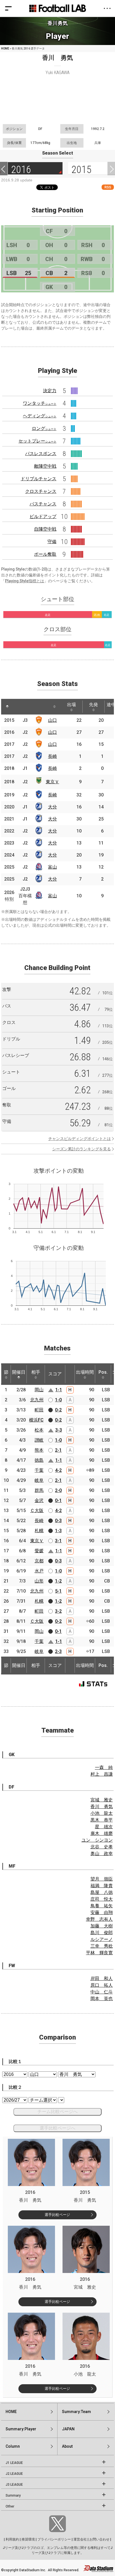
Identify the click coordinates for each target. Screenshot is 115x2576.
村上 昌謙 (102, 1774)
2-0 (58, 1490)
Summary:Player (21, 2429)
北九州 (37, 1400)
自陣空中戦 (45, 529)
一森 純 (104, 1767)
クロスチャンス (41, 491)
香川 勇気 (102, 1807)
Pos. (103, 1372)
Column (13, 2446)
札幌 (39, 1531)
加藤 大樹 (102, 1926)
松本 (39, 1430)
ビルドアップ (43, 516)
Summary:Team (76, 2412)
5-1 (58, 1591)
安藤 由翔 (102, 1913)
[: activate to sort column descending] (7, 707)
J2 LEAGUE (14, 2474)
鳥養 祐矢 (102, 1906)
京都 (39, 1561)
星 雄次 (104, 1827)
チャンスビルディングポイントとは (80, 1139)
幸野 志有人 (99, 1919)
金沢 (39, 1500)
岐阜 (39, 1480)
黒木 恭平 (102, 1820)
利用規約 (12, 2539)
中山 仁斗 (102, 1992)
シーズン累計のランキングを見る (82, 1149)
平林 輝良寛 (99, 1953)
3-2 (58, 1611)
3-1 (58, 1541)
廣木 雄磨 (102, 1833)
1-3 (58, 1531)
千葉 (39, 1470)
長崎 (52, 756)
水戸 (39, 1571)
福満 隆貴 (102, 1886)
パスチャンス (43, 504)
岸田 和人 (102, 1978)
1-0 (58, 1400)
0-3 (58, 1521)
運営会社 (80, 2539)
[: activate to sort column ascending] (20, 707)
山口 (52, 720)
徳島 (39, 1460)
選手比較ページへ (57, 2128)
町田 (39, 1410)
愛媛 (39, 1551)
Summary (13, 2495)
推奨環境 (28, 2539)
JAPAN (68, 2429)
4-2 (58, 1470)
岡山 (39, 1390)
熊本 (39, 1450)
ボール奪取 (45, 554)
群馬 (39, 1490)
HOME (5, 49)
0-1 (58, 1500)
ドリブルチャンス (39, 479)
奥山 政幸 (102, 1854)
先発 (94, 705)
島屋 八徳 (102, 1892)
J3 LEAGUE (14, 2485)
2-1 (58, 1450)
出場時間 (85, 1372)
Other (10, 2506)
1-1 (59, 1390)
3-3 (59, 1430)
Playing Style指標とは (25, 581)
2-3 (58, 1651)
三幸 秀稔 (102, 1946)
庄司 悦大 (102, 1899)
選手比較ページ (57, 2215)
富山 (52, 867)
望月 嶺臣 (102, 1879)
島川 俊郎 (102, 1933)
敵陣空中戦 (45, 466)
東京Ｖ (52, 782)
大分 (52, 807)
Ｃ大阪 (37, 1511)
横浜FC (36, 1420)
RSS (108, 187)
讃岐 (39, 1440)
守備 (52, 542)
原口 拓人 (102, 1985)
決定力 (50, 391)
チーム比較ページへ (57, 2112)
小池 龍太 (102, 1813)
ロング (44, 428)
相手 (36, 1372)
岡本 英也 (102, 1999)
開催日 (19, 1372)
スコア (55, 1374)
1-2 (58, 1581)
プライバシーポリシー (54, 2539)
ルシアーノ (102, 1939)
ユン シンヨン (97, 1840)
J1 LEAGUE (14, 2463)
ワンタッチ (40, 403)
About (67, 2446)
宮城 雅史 (102, 1800)
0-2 (58, 1410)
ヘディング (40, 416)
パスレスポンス (41, 454)
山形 (39, 1581)
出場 (71, 705)
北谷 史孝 (102, 1847)
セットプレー (37, 441)
